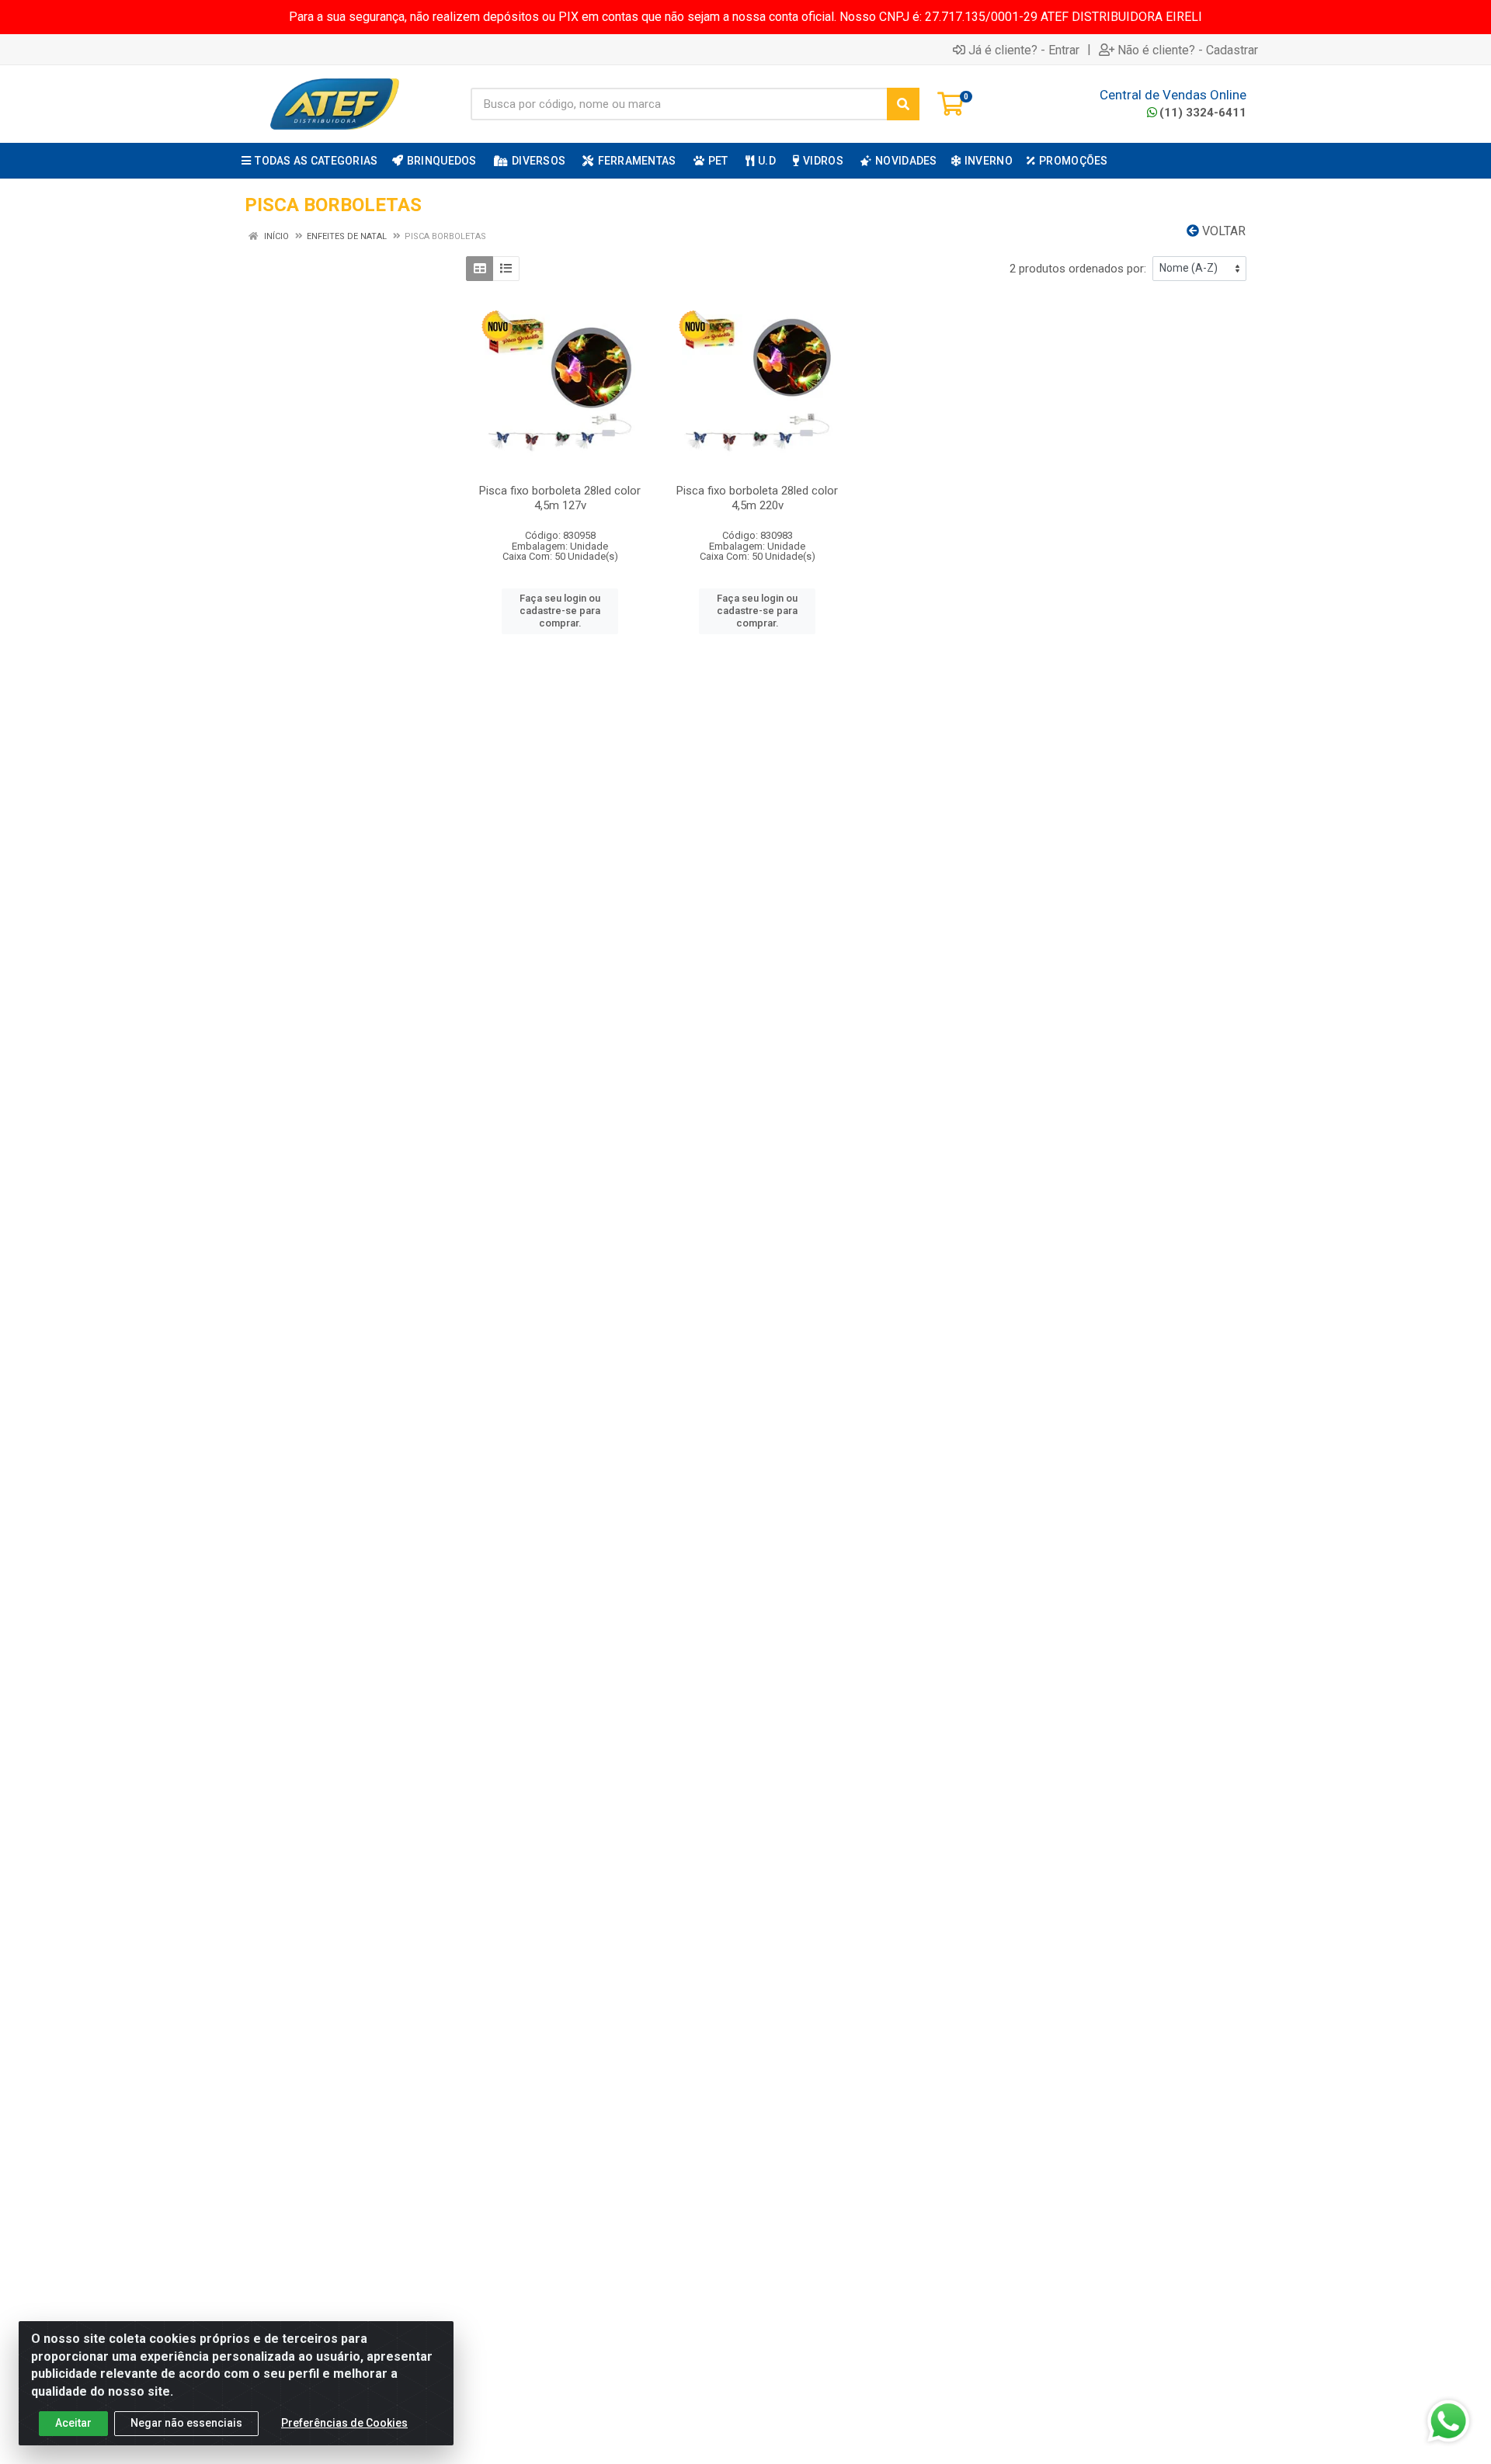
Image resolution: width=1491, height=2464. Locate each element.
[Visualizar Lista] (506, 269)
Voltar (1222, 231)
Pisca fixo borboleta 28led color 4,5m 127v (560, 498)
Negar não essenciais (186, 2423)
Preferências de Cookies (344, 2423)
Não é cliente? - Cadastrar (1188, 50)
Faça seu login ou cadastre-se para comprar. (560, 611)
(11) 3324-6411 (1203, 113)
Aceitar (73, 2423)
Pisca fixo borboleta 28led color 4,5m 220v (757, 498)
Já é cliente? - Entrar (1024, 50)
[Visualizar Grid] (480, 269)
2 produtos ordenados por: (1078, 269)
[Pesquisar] (903, 104)
